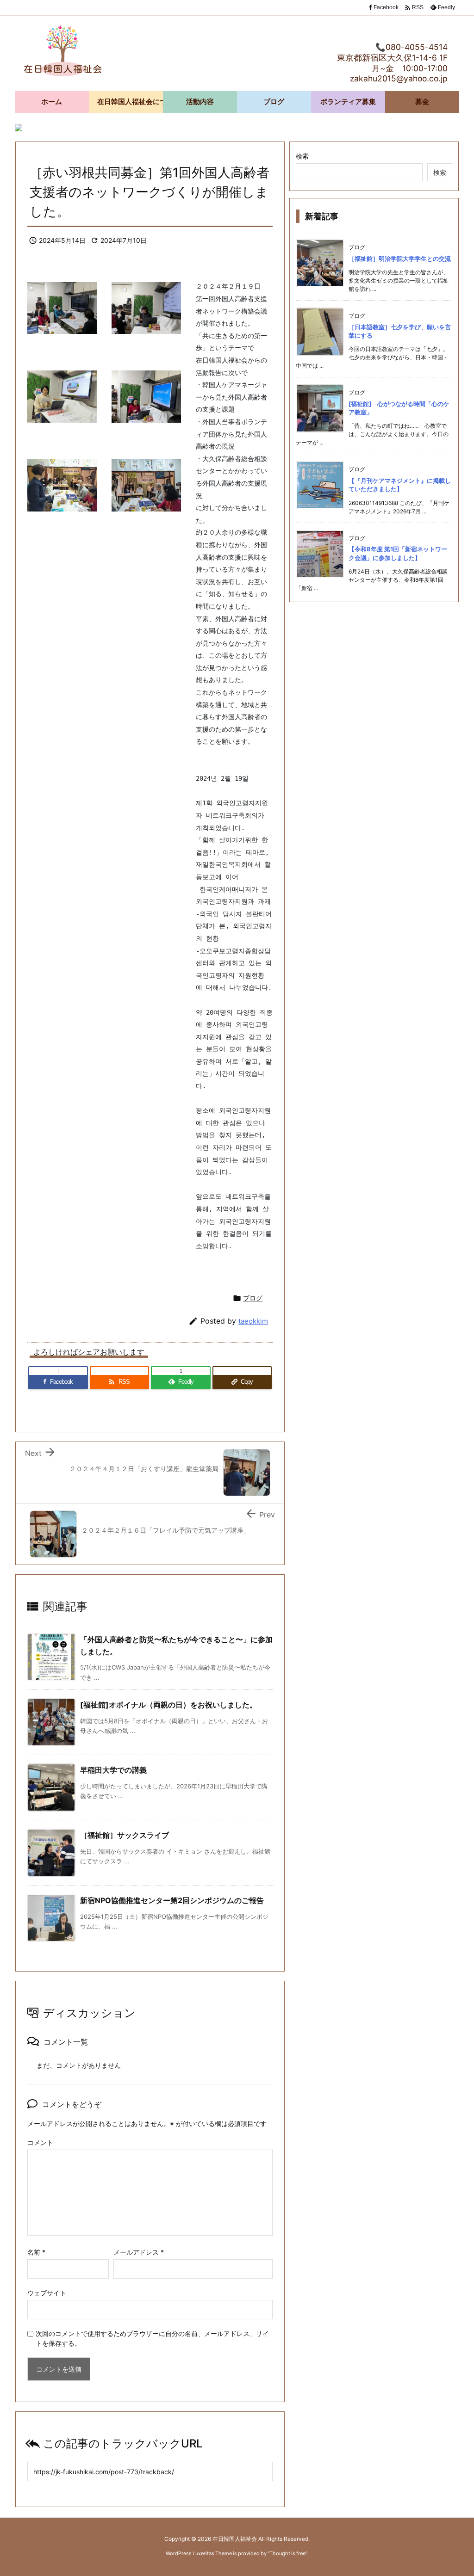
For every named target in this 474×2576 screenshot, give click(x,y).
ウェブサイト (47, 2293)
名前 (36, 2252)
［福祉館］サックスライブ (125, 1835)
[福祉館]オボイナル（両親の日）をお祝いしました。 (168, 1705)
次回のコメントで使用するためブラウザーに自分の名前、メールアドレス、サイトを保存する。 (152, 2338)
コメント (40, 2142)
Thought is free (287, 2553)
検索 (302, 156)
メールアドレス (139, 2252)
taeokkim (253, 1321)
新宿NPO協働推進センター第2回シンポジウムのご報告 (172, 1900)
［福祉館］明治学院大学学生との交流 (400, 259)
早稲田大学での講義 (113, 1770)
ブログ (253, 1298)
